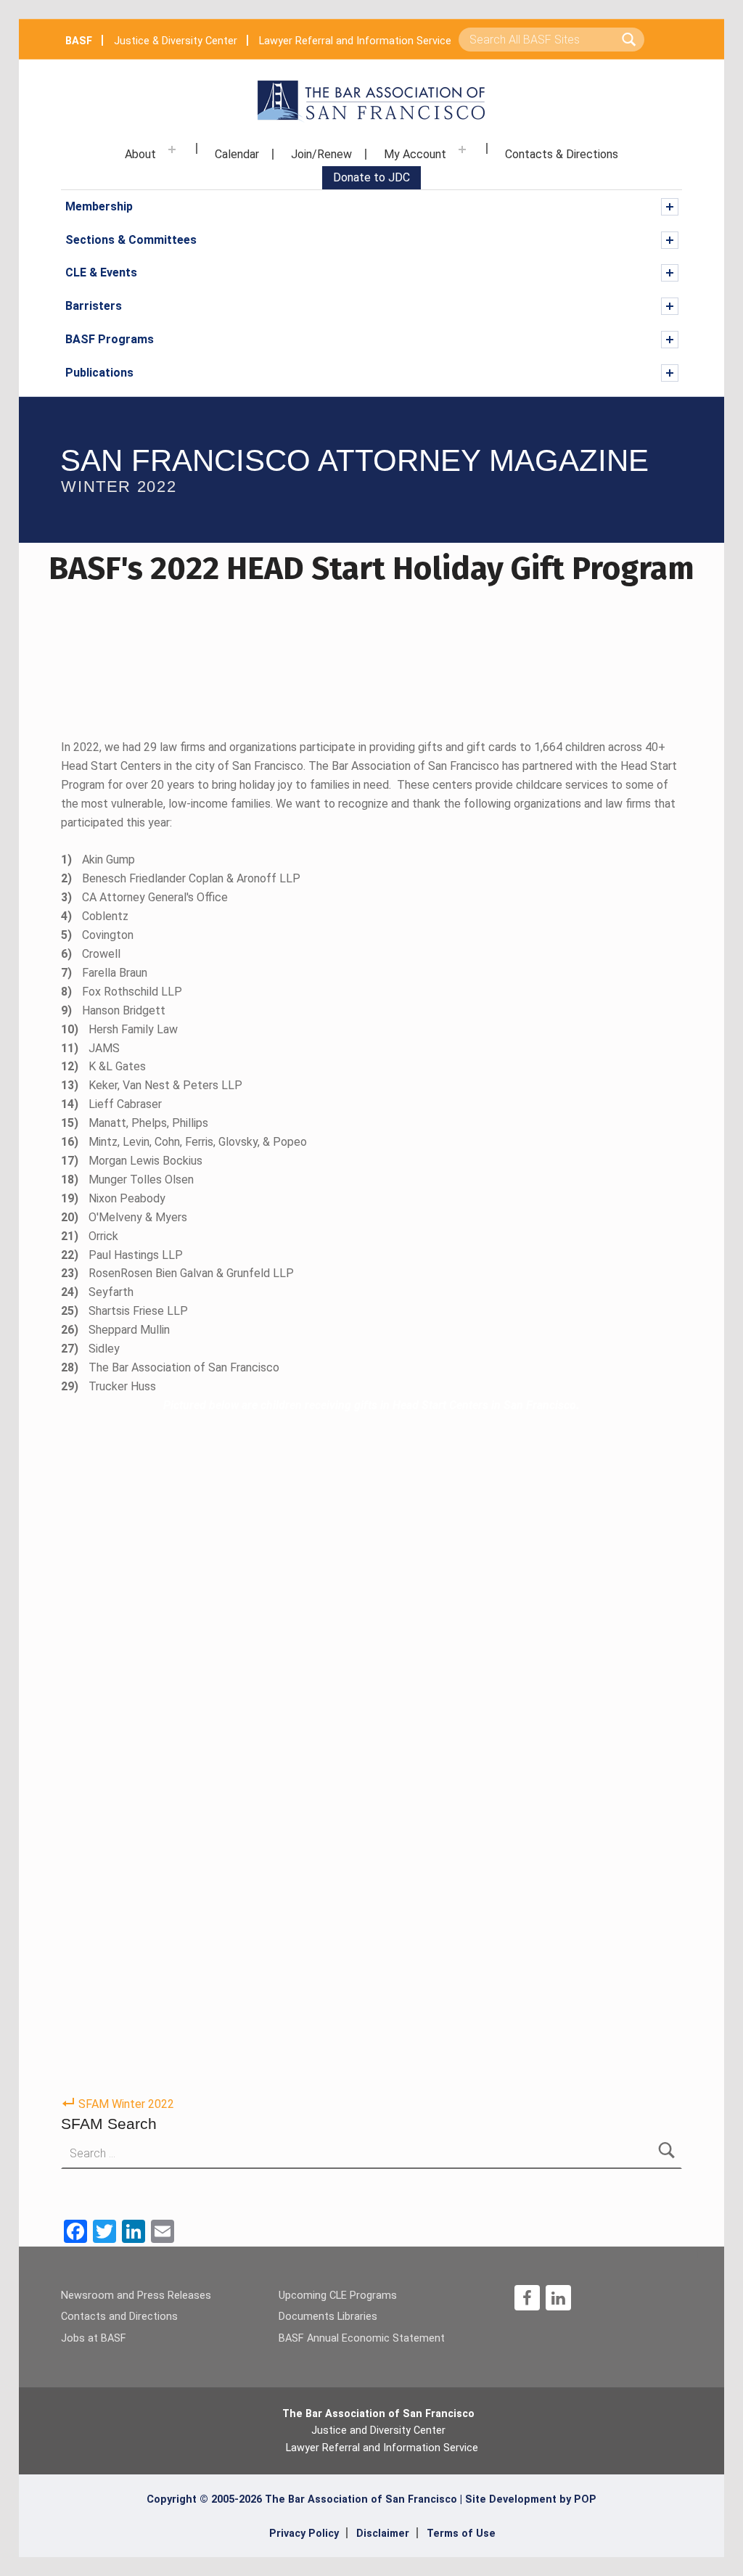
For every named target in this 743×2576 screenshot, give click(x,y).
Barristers (94, 306)
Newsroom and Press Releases (136, 2296)
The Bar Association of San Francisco (378, 2414)
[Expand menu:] (172, 149)
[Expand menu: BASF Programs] (670, 340)
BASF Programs (110, 339)
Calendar (237, 154)
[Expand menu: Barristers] (670, 306)
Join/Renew (321, 154)
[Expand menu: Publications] (670, 373)
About (140, 154)
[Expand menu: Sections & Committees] (670, 240)
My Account (415, 154)
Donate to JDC (371, 177)
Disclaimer (383, 2534)
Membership (99, 206)
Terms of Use (461, 2534)
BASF (79, 41)
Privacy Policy (304, 2534)
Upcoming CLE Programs (338, 2296)
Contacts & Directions (562, 154)
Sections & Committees (131, 240)
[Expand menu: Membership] (670, 207)
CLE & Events (101, 272)
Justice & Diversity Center (176, 41)
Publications (99, 373)
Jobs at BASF (94, 2338)
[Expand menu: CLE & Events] (670, 273)
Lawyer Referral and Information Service (355, 41)
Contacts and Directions (119, 2317)
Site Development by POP (531, 2499)
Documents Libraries (328, 2317)
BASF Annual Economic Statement (362, 2338)
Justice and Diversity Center (378, 2431)
